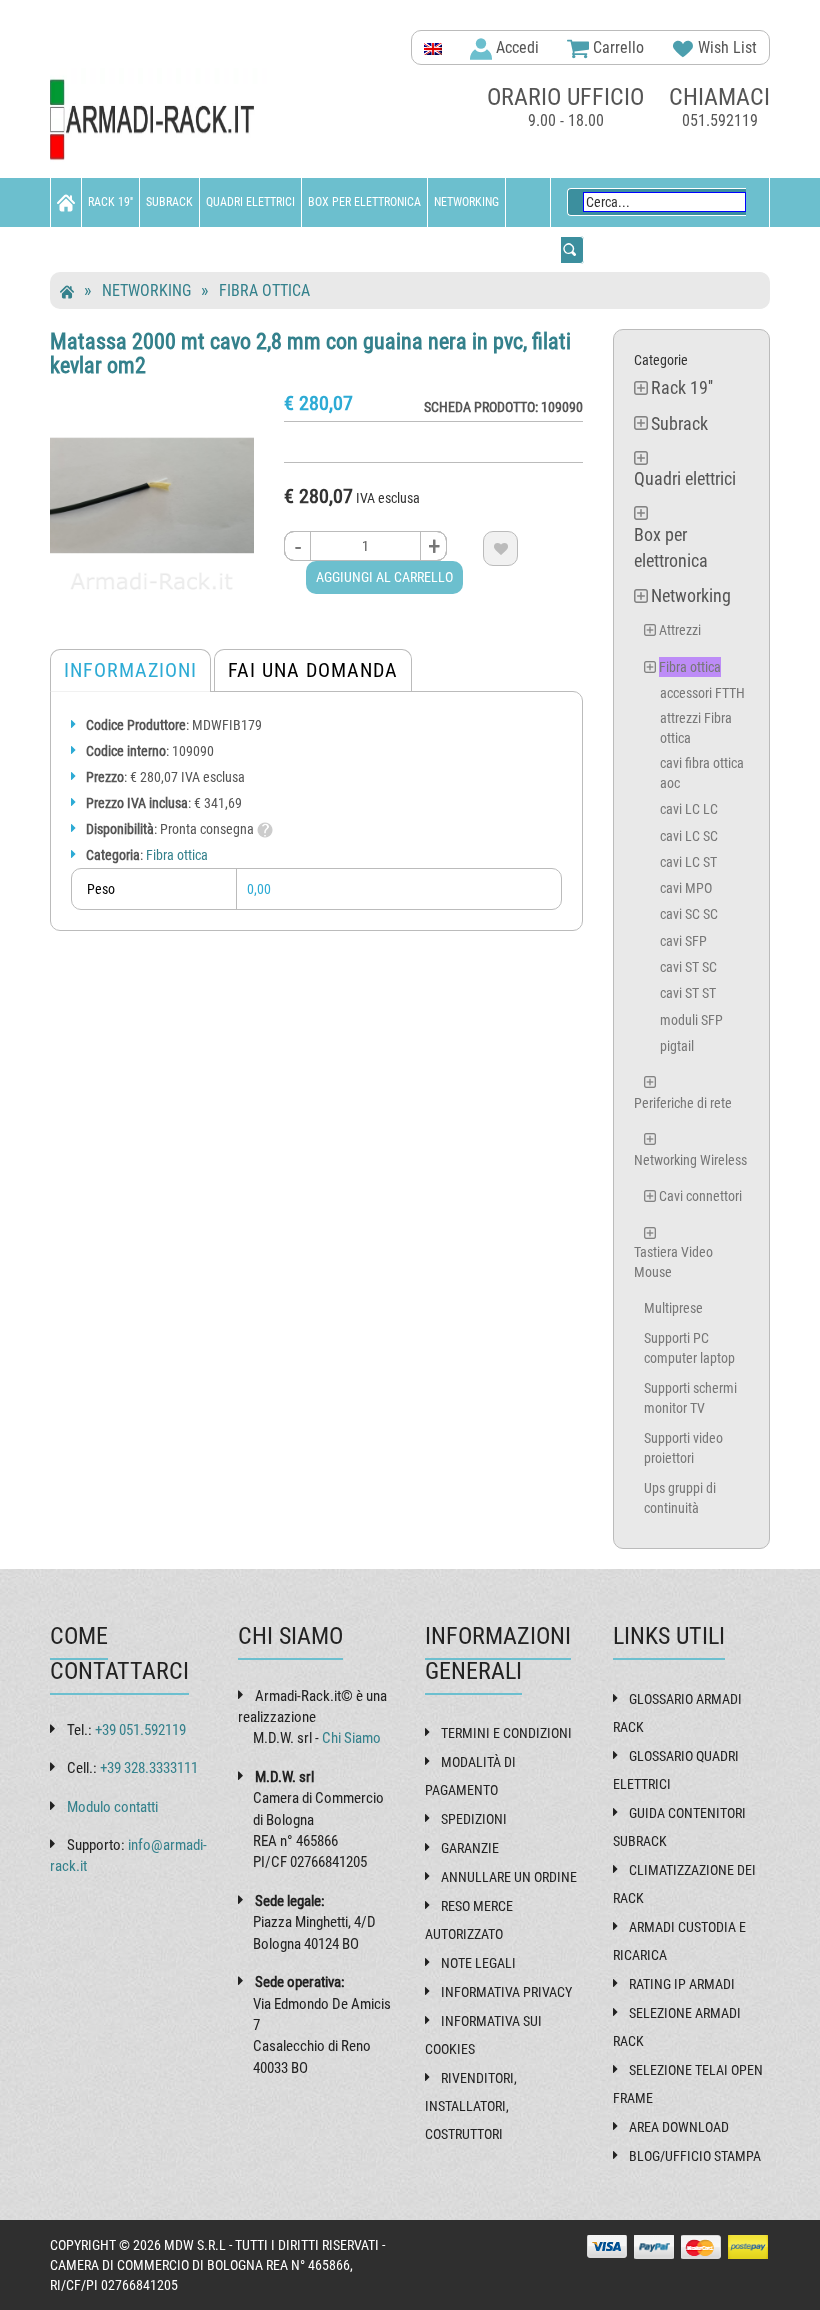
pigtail (677, 1046)
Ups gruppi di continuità (680, 1498)
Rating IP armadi (682, 1984)
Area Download (679, 2127)
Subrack (169, 202)
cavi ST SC (688, 967)
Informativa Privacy (506, 1992)
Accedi (515, 47)
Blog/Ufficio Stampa (695, 2156)
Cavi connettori (700, 1196)
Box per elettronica (364, 202)
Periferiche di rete (683, 1103)
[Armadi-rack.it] (160, 120)
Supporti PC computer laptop (689, 1348)
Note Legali (478, 1963)
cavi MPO (686, 888)
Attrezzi (680, 630)
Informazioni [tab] (130, 670)
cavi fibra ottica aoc (702, 773)
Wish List (725, 47)
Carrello (616, 47)
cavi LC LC (689, 809)
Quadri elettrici (250, 202)
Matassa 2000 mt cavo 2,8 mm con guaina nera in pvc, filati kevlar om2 (310, 353)
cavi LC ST (688, 862)
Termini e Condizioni (506, 1733)
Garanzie (470, 1848)
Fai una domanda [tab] (313, 670)
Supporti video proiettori (683, 1448)
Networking (466, 202)
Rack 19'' (110, 202)
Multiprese (673, 1308)
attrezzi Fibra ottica (696, 728)
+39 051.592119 (140, 1730)
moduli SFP (691, 1020)
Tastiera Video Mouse (673, 1262)
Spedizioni (474, 1819)
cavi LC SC (689, 836)
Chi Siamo (351, 1738)
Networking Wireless (690, 1160)
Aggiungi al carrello (384, 577)
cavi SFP (683, 941)
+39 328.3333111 (149, 1768)
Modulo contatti (112, 1807)
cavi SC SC (689, 914)
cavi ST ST (688, 993)
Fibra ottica (264, 290)
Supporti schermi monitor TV (690, 1398)
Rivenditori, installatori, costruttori (471, 2106)
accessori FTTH (702, 693)
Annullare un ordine (509, 1877)
